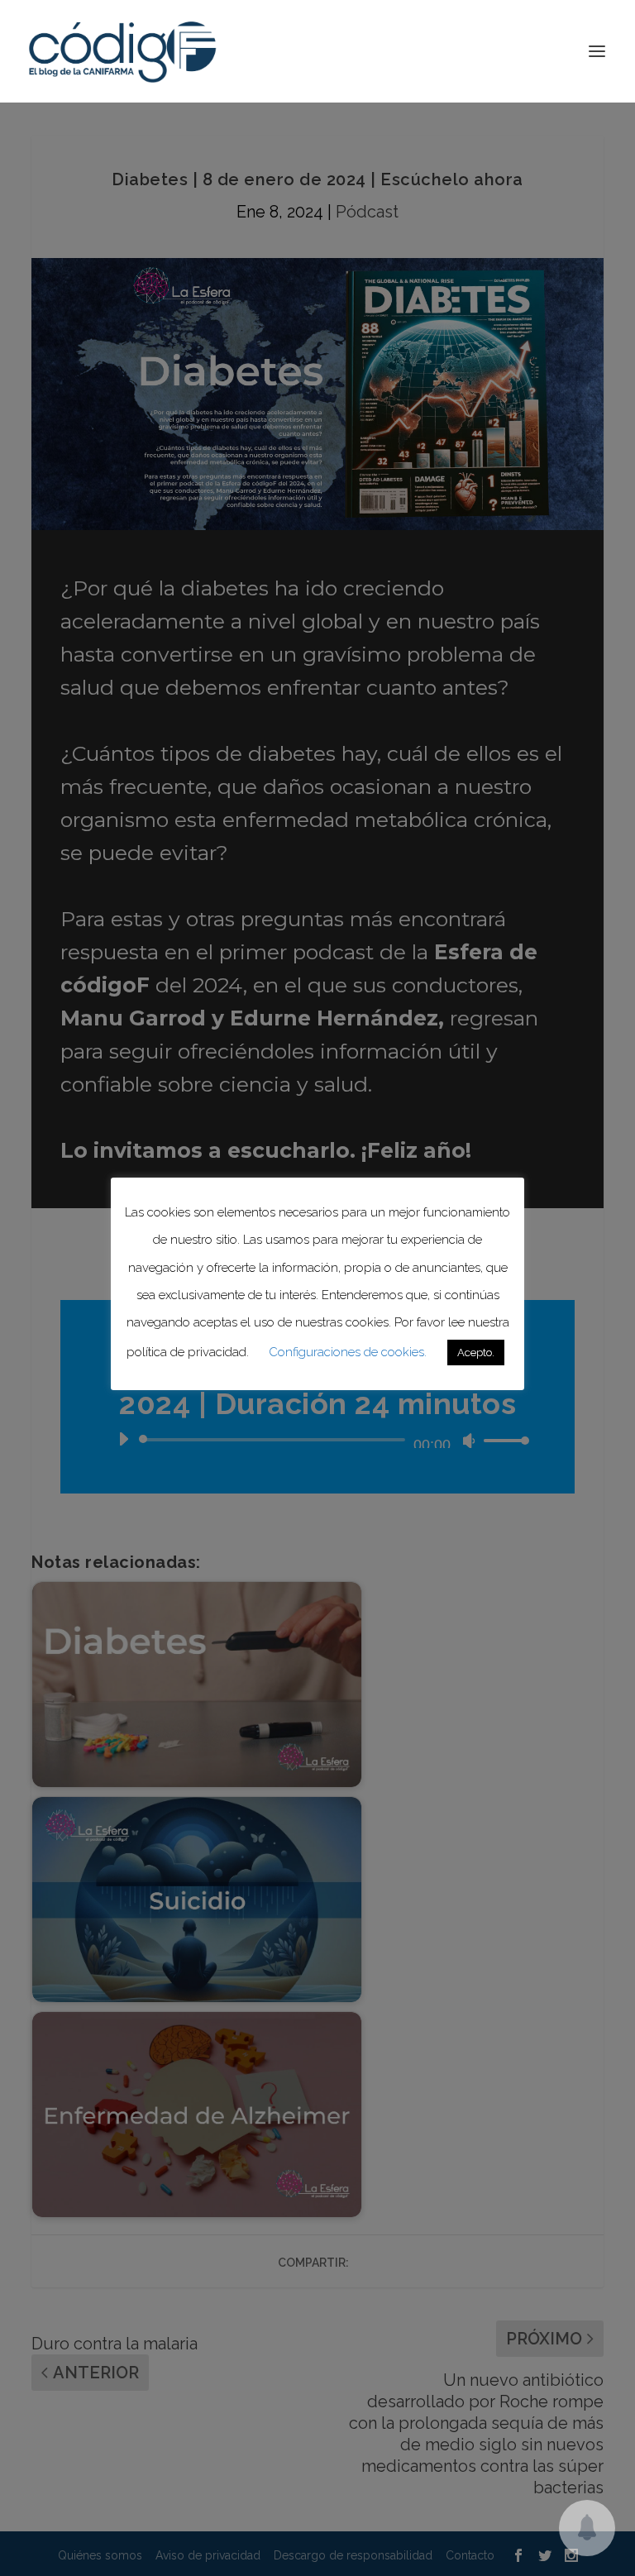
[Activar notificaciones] (587, 2528)
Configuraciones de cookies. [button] (348, 1352)
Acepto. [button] (476, 1353)
